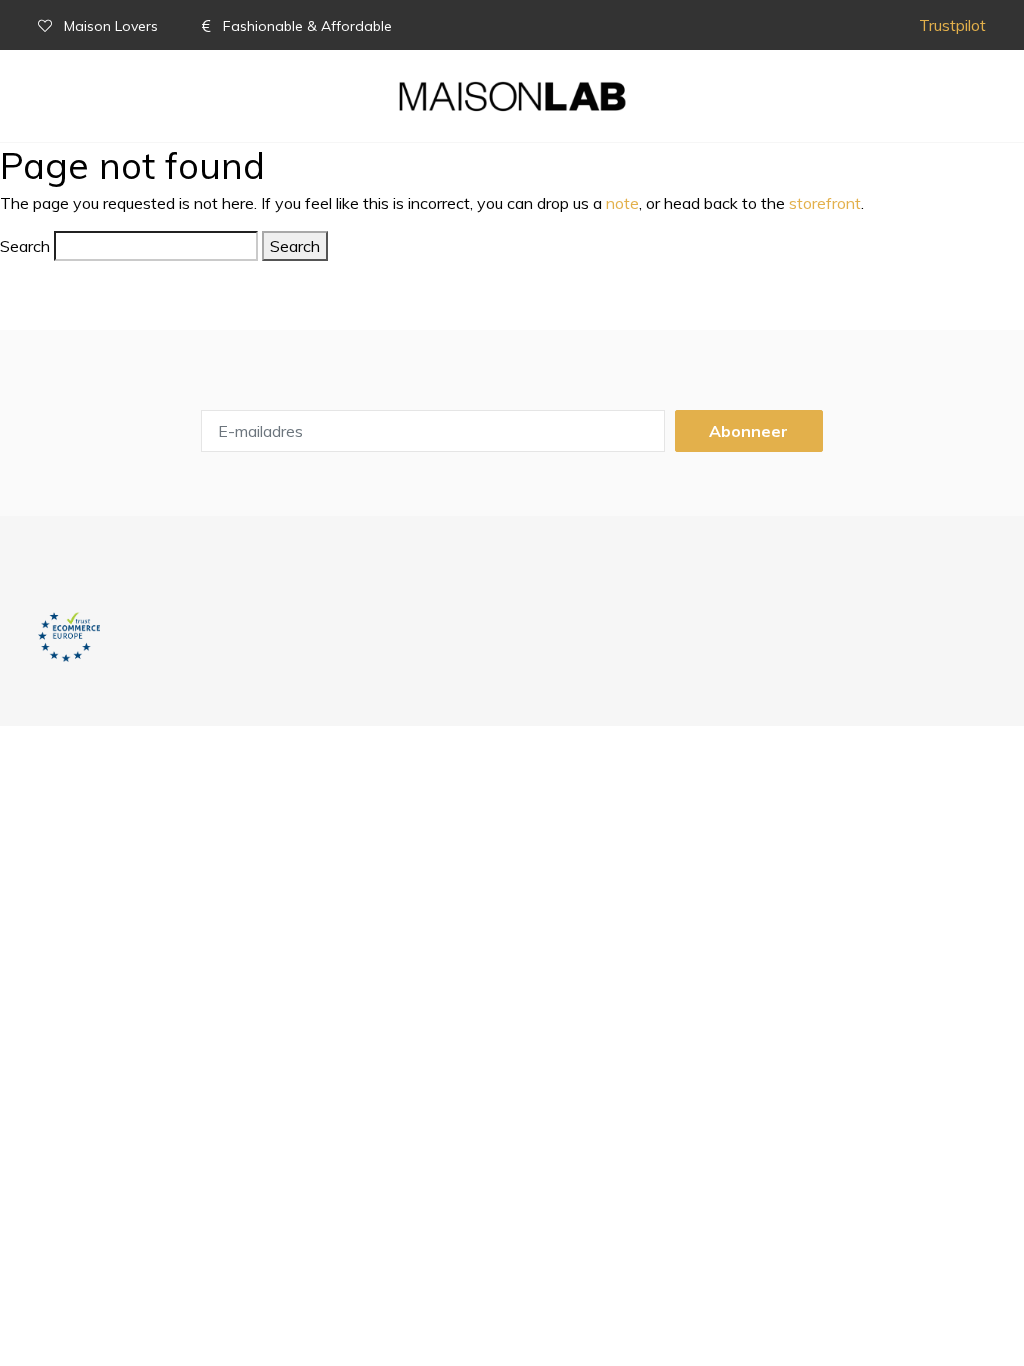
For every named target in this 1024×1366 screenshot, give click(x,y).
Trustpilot (952, 25)
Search (25, 246)
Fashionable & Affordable (305, 26)
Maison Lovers (111, 26)
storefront (825, 203)
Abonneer (748, 431)
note (622, 203)
